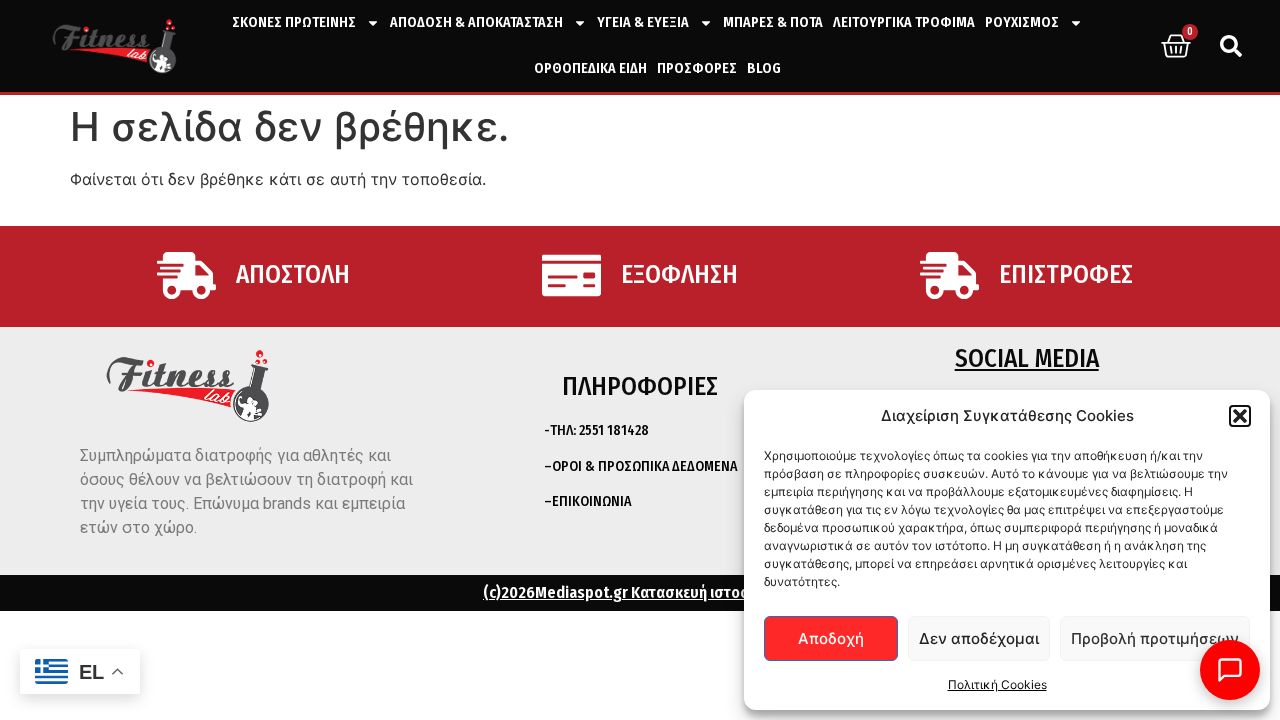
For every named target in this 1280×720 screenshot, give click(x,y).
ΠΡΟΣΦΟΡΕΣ (697, 68)
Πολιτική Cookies (997, 684)
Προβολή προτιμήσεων (1155, 638)
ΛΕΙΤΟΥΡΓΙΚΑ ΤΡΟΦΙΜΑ (904, 22)
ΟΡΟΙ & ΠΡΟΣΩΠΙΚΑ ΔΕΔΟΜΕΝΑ (644, 466)
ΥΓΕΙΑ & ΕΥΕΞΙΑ (643, 22)
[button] (1240, 416)
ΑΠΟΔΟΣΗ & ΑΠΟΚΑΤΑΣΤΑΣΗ (476, 22)
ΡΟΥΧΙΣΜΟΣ (1022, 22)
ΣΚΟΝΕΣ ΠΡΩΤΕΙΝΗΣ (294, 22)
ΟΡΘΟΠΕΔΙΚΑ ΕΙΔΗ (590, 68)
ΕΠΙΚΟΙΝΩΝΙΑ (591, 501)
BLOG (764, 68)
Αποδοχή (831, 638)
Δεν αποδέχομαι (979, 638)
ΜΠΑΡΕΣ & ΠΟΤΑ (773, 22)
